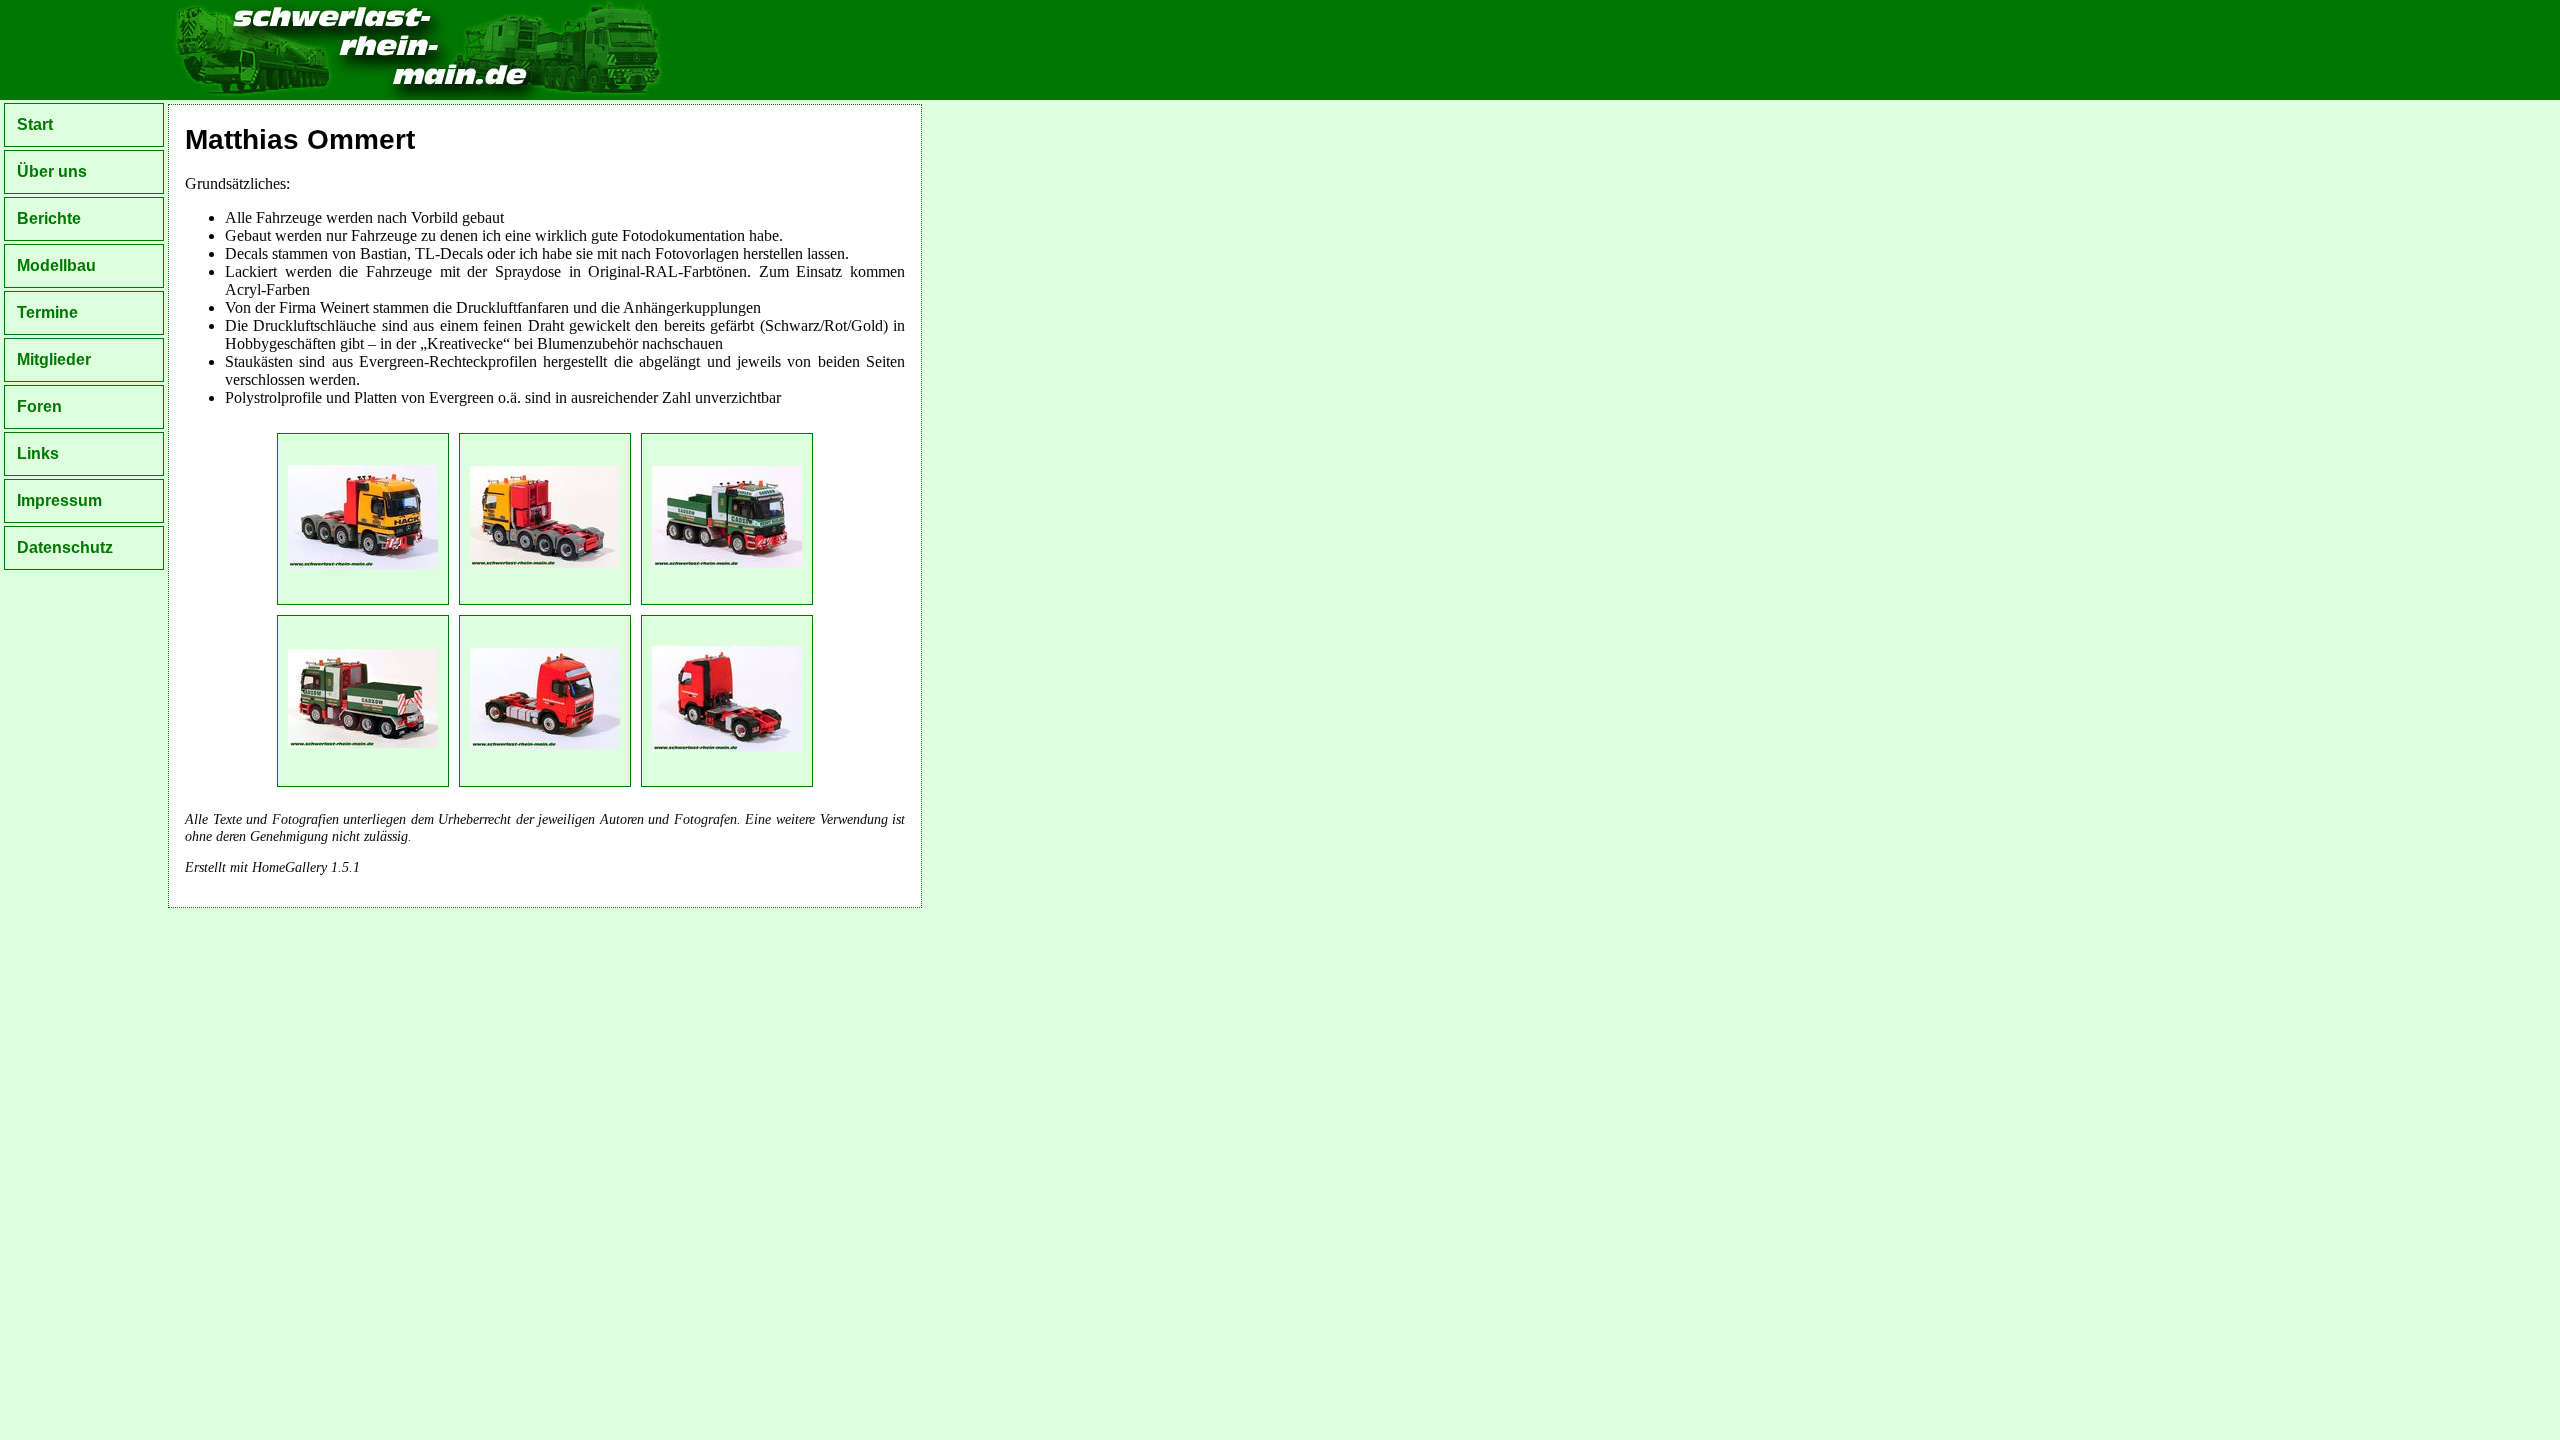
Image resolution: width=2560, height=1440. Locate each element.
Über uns (52, 171)
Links (38, 453)
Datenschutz (65, 547)
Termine (47, 312)
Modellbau (56, 265)
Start (35, 124)
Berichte (49, 218)
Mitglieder (54, 359)
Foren (39, 406)
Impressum (59, 500)
